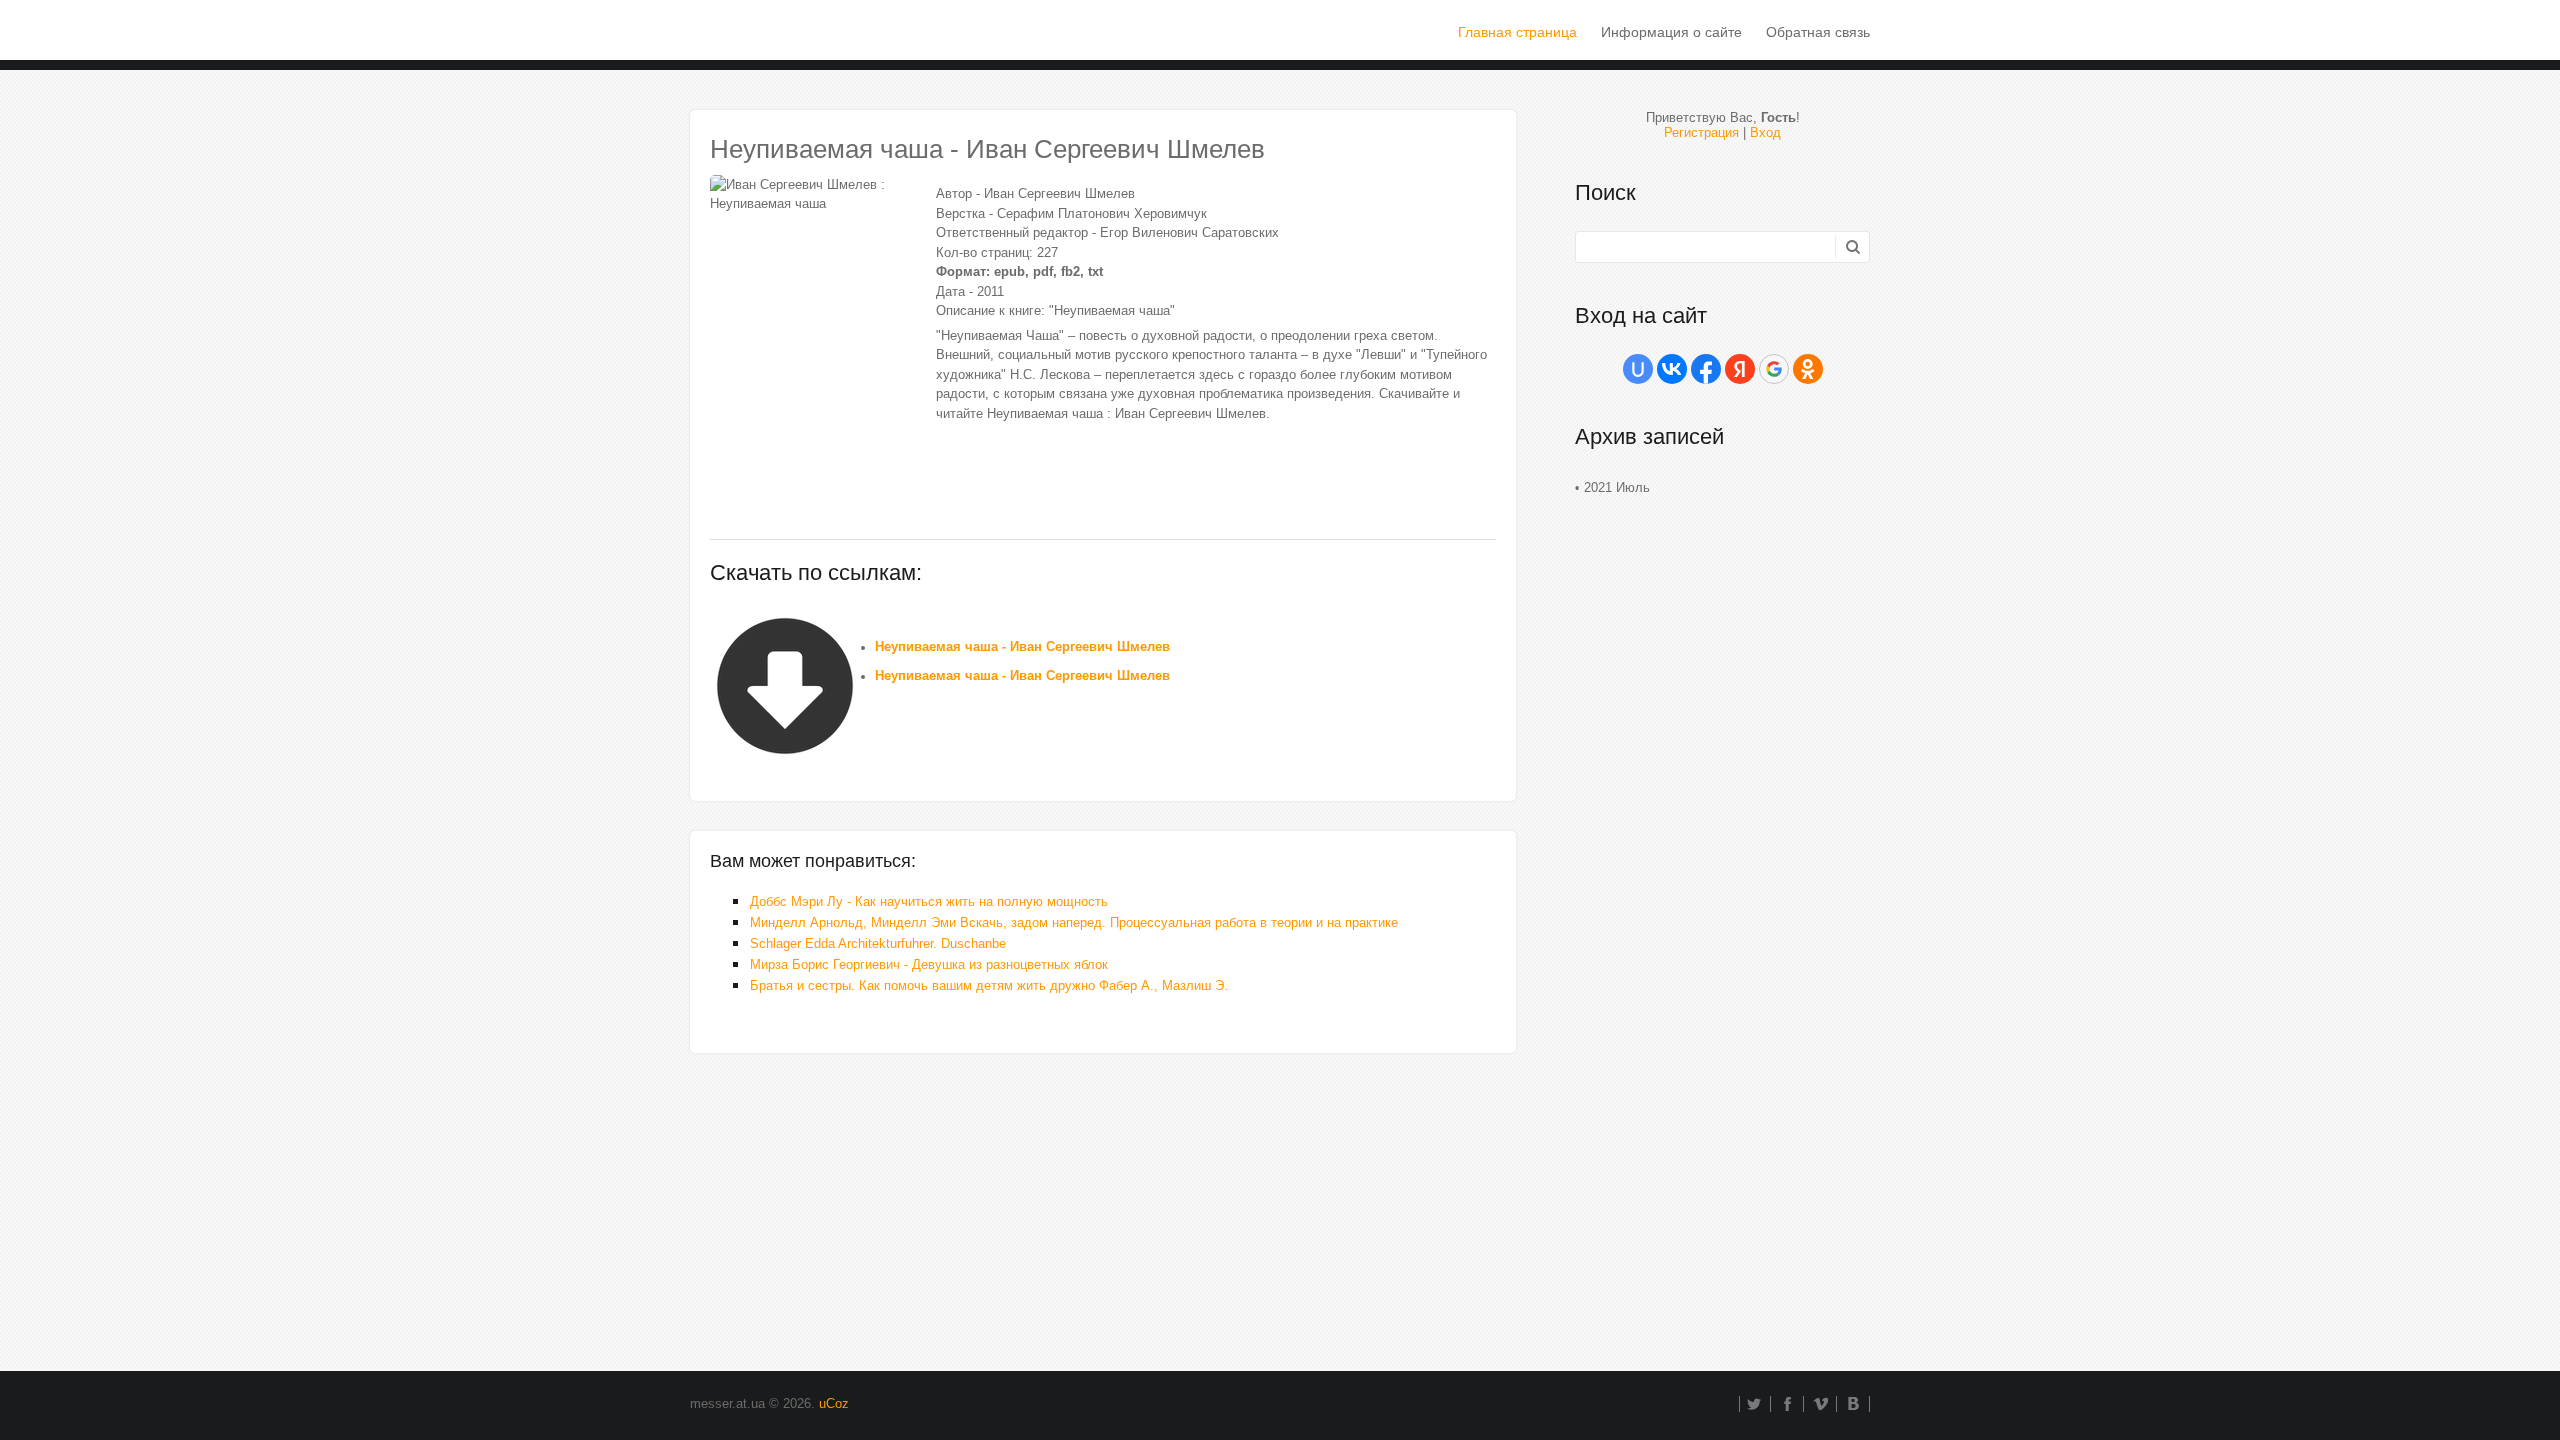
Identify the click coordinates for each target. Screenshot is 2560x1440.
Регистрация (1701, 132)
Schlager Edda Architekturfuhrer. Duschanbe (878, 943)
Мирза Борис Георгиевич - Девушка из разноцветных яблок (929, 964)
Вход (1765, 132)
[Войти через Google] (1774, 369)
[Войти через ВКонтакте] (1672, 369)
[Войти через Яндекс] (1740, 369)
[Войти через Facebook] (1706, 369)
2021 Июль (1617, 487)
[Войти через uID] (1638, 369)
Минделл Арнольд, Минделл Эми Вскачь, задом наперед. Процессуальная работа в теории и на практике (1074, 922)
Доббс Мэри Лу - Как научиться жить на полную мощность (929, 901)
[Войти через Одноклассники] (1808, 369)
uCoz (834, 1403)
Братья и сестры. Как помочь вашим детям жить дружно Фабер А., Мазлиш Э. (989, 985)
